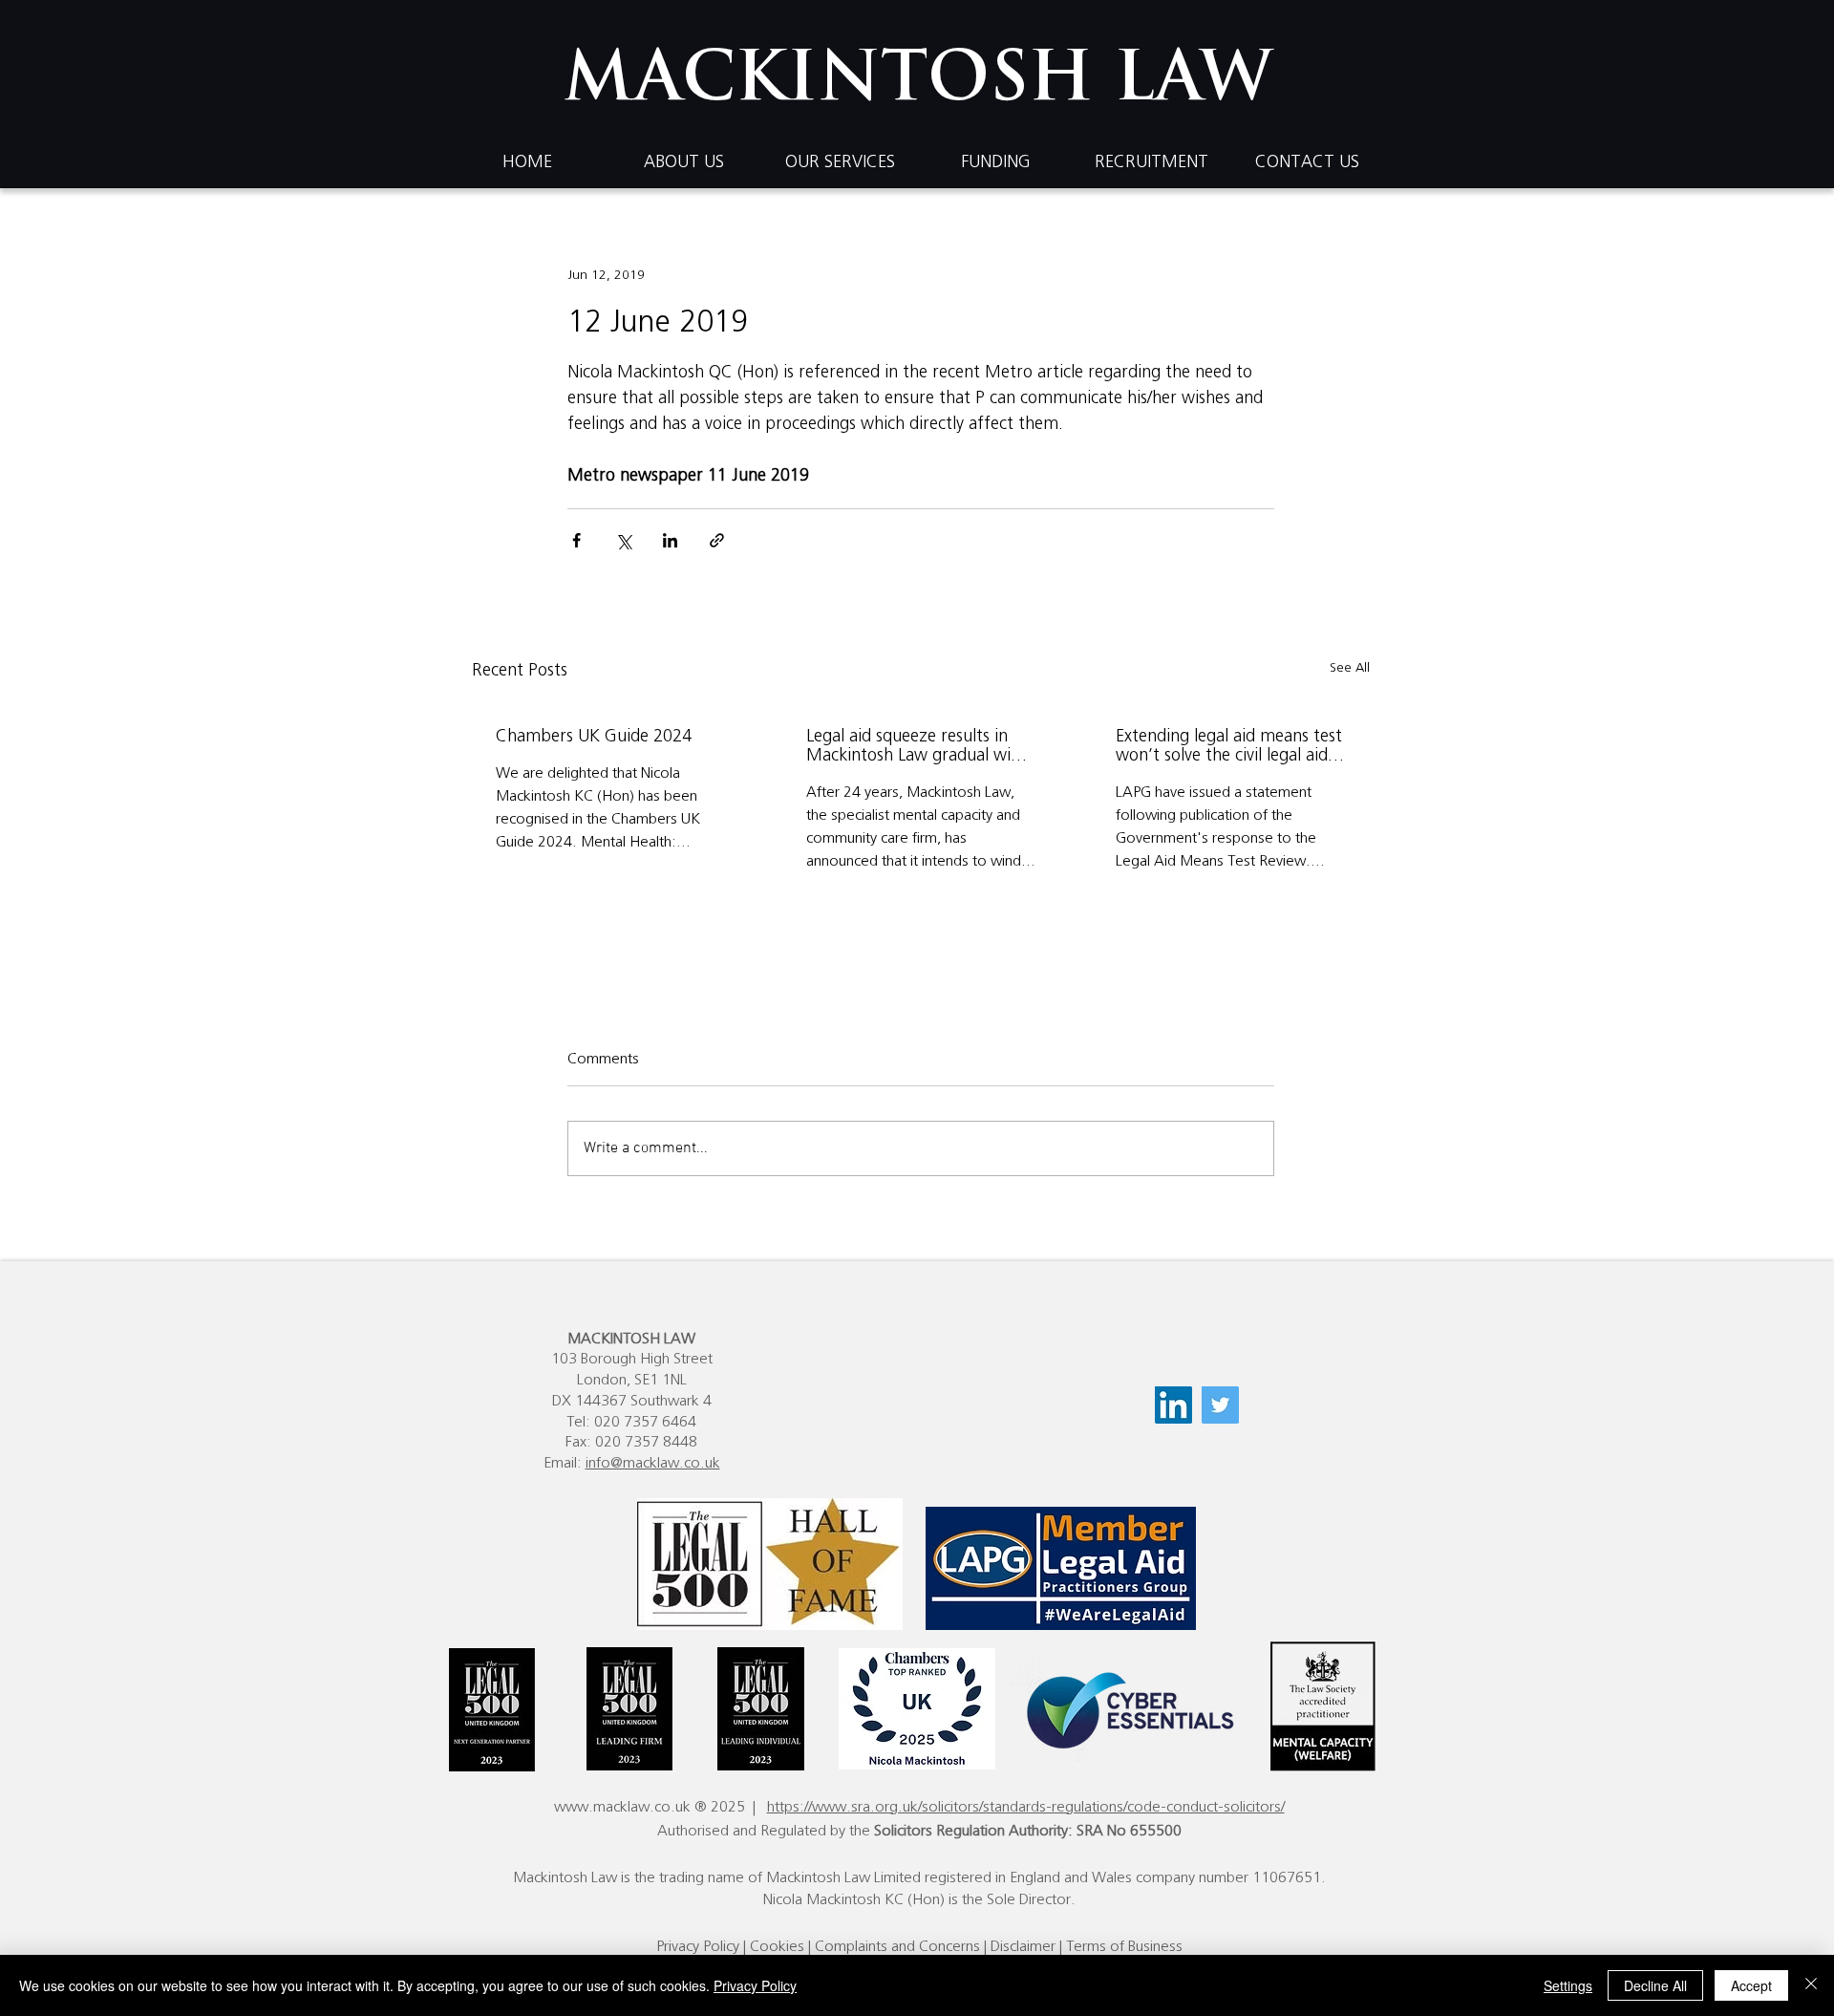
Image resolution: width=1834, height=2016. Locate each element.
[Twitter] (1220, 1405)
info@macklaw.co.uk (653, 1463)
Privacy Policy (698, 1946)
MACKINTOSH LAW (918, 83)
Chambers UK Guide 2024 (594, 737)
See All (1350, 668)
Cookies (777, 1946)
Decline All (1655, 1985)
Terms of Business (1124, 1946)
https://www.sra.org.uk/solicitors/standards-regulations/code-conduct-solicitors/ (1026, 1807)
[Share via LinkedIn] (670, 540)
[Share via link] (717, 540)
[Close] (1811, 1985)
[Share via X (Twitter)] (623, 540)
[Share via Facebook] (576, 540)
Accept (1751, 1985)
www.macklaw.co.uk (622, 1807)
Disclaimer (1023, 1946)
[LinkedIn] (1173, 1405)
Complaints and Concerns (897, 1946)
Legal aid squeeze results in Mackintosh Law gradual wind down (918, 747)
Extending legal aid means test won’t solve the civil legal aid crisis (1229, 747)
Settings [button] (1568, 1985)
